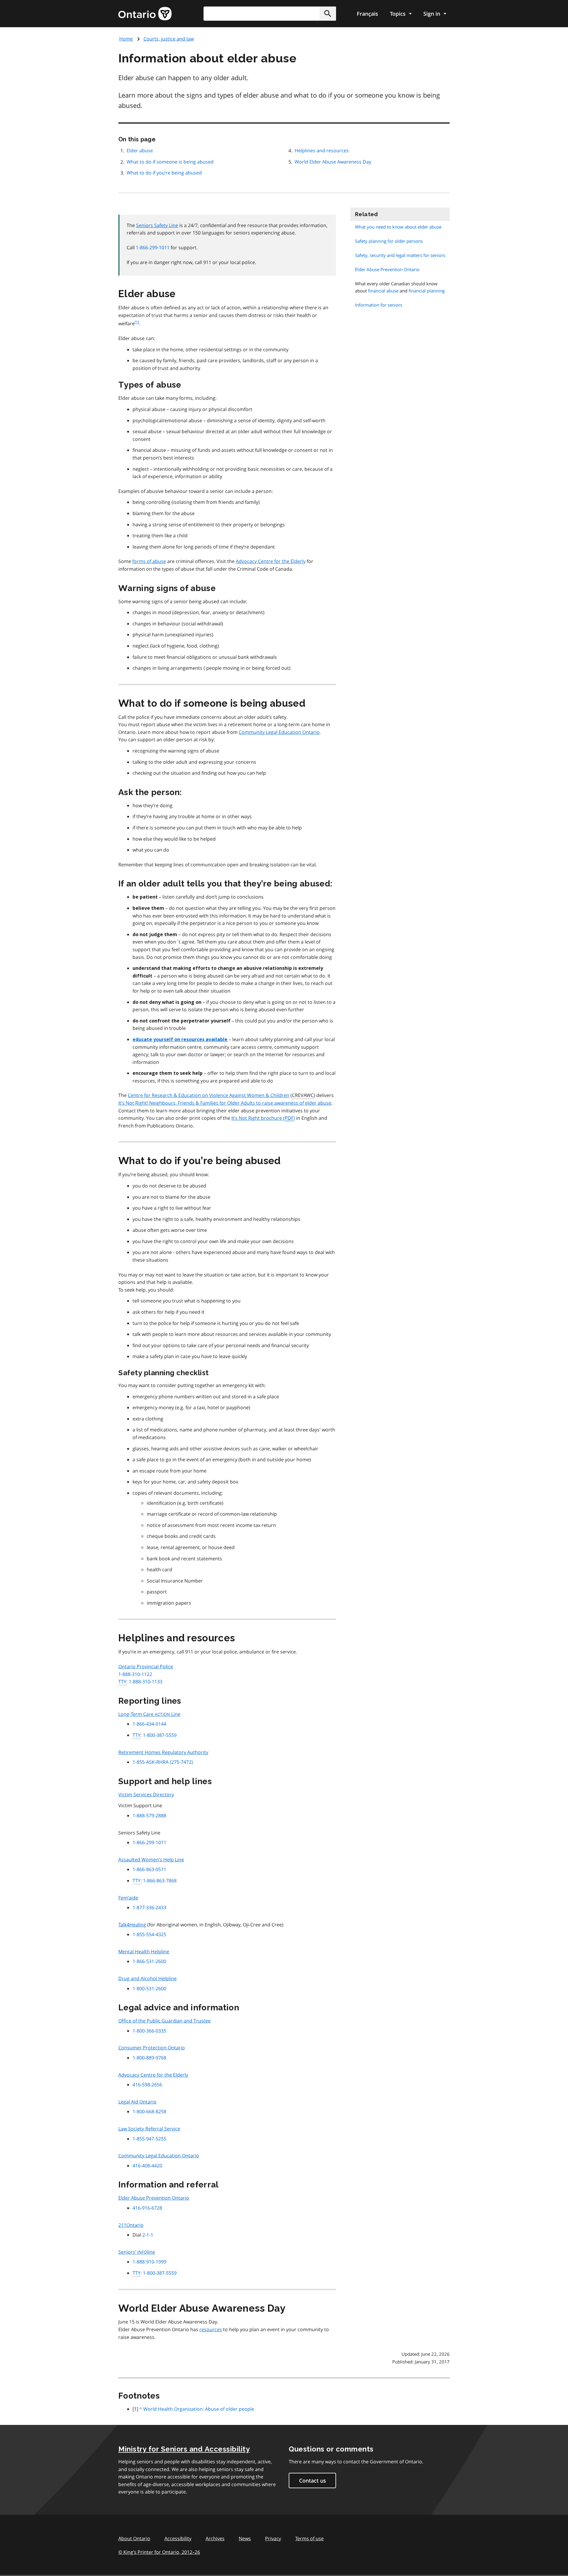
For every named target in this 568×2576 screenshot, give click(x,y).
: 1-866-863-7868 (155, 1881)
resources (211, 2329)
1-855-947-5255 (149, 2139)
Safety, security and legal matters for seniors (400, 255)
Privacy (273, 2538)
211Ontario (131, 2225)
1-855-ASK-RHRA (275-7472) (163, 1762)
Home (126, 39)
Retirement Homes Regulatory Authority (163, 1752)
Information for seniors (379, 305)
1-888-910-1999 (149, 2262)
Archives (215, 2538)
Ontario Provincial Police (146, 1666)
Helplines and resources (322, 151)
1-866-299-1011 (153, 247)
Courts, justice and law (169, 39)
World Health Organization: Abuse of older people (199, 2409)
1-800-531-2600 (149, 1988)
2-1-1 (148, 2235)
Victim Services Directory (146, 1795)
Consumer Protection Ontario (152, 2048)
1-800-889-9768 (149, 2058)
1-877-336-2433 (149, 1907)
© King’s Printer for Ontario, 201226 (159, 2552)
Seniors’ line (137, 2252)
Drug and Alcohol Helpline (147, 1978)
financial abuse (383, 291)
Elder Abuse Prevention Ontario (154, 2198)
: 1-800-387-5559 (155, 1735)
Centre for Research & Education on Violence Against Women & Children (209, 1095)
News (245, 2538)
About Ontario (134, 2538)
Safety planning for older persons (389, 241)
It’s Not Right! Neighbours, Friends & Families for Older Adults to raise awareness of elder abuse (225, 1103)
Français (367, 14)
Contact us (313, 2480)
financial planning (427, 291)
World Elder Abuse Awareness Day (333, 162)
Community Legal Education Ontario (279, 732)
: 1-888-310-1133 (140, 1682)
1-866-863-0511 (149, 1869)
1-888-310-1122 (135, 1674)
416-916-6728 (147, 2208)
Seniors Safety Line (157, 225)
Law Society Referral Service (149, 2129)
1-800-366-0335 (149, 2031)
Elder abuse (140, 151)
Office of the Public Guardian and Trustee (164, 2021)
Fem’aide (128, 1898)
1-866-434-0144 (149, 1724)
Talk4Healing (132, 1925)
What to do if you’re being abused (164, 173)
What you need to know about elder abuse (398, 227)
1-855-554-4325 (149, 1934)
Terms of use (309, 2538)
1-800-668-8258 (149, 2111)
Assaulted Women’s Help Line (151, 1860)
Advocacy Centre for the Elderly (271, 561)
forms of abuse (149, 561)
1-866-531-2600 (149, 1961)
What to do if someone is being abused (170, 162)
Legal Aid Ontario (137, 2102)
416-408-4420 (147, 2166)
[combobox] (270, 14)
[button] (328, 14)
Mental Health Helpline (144, 1952)
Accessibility (178, 2538)
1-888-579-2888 (149, 1816)
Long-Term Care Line (149, 1714)
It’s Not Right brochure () (263, 1118)
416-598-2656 (147, 2085)
